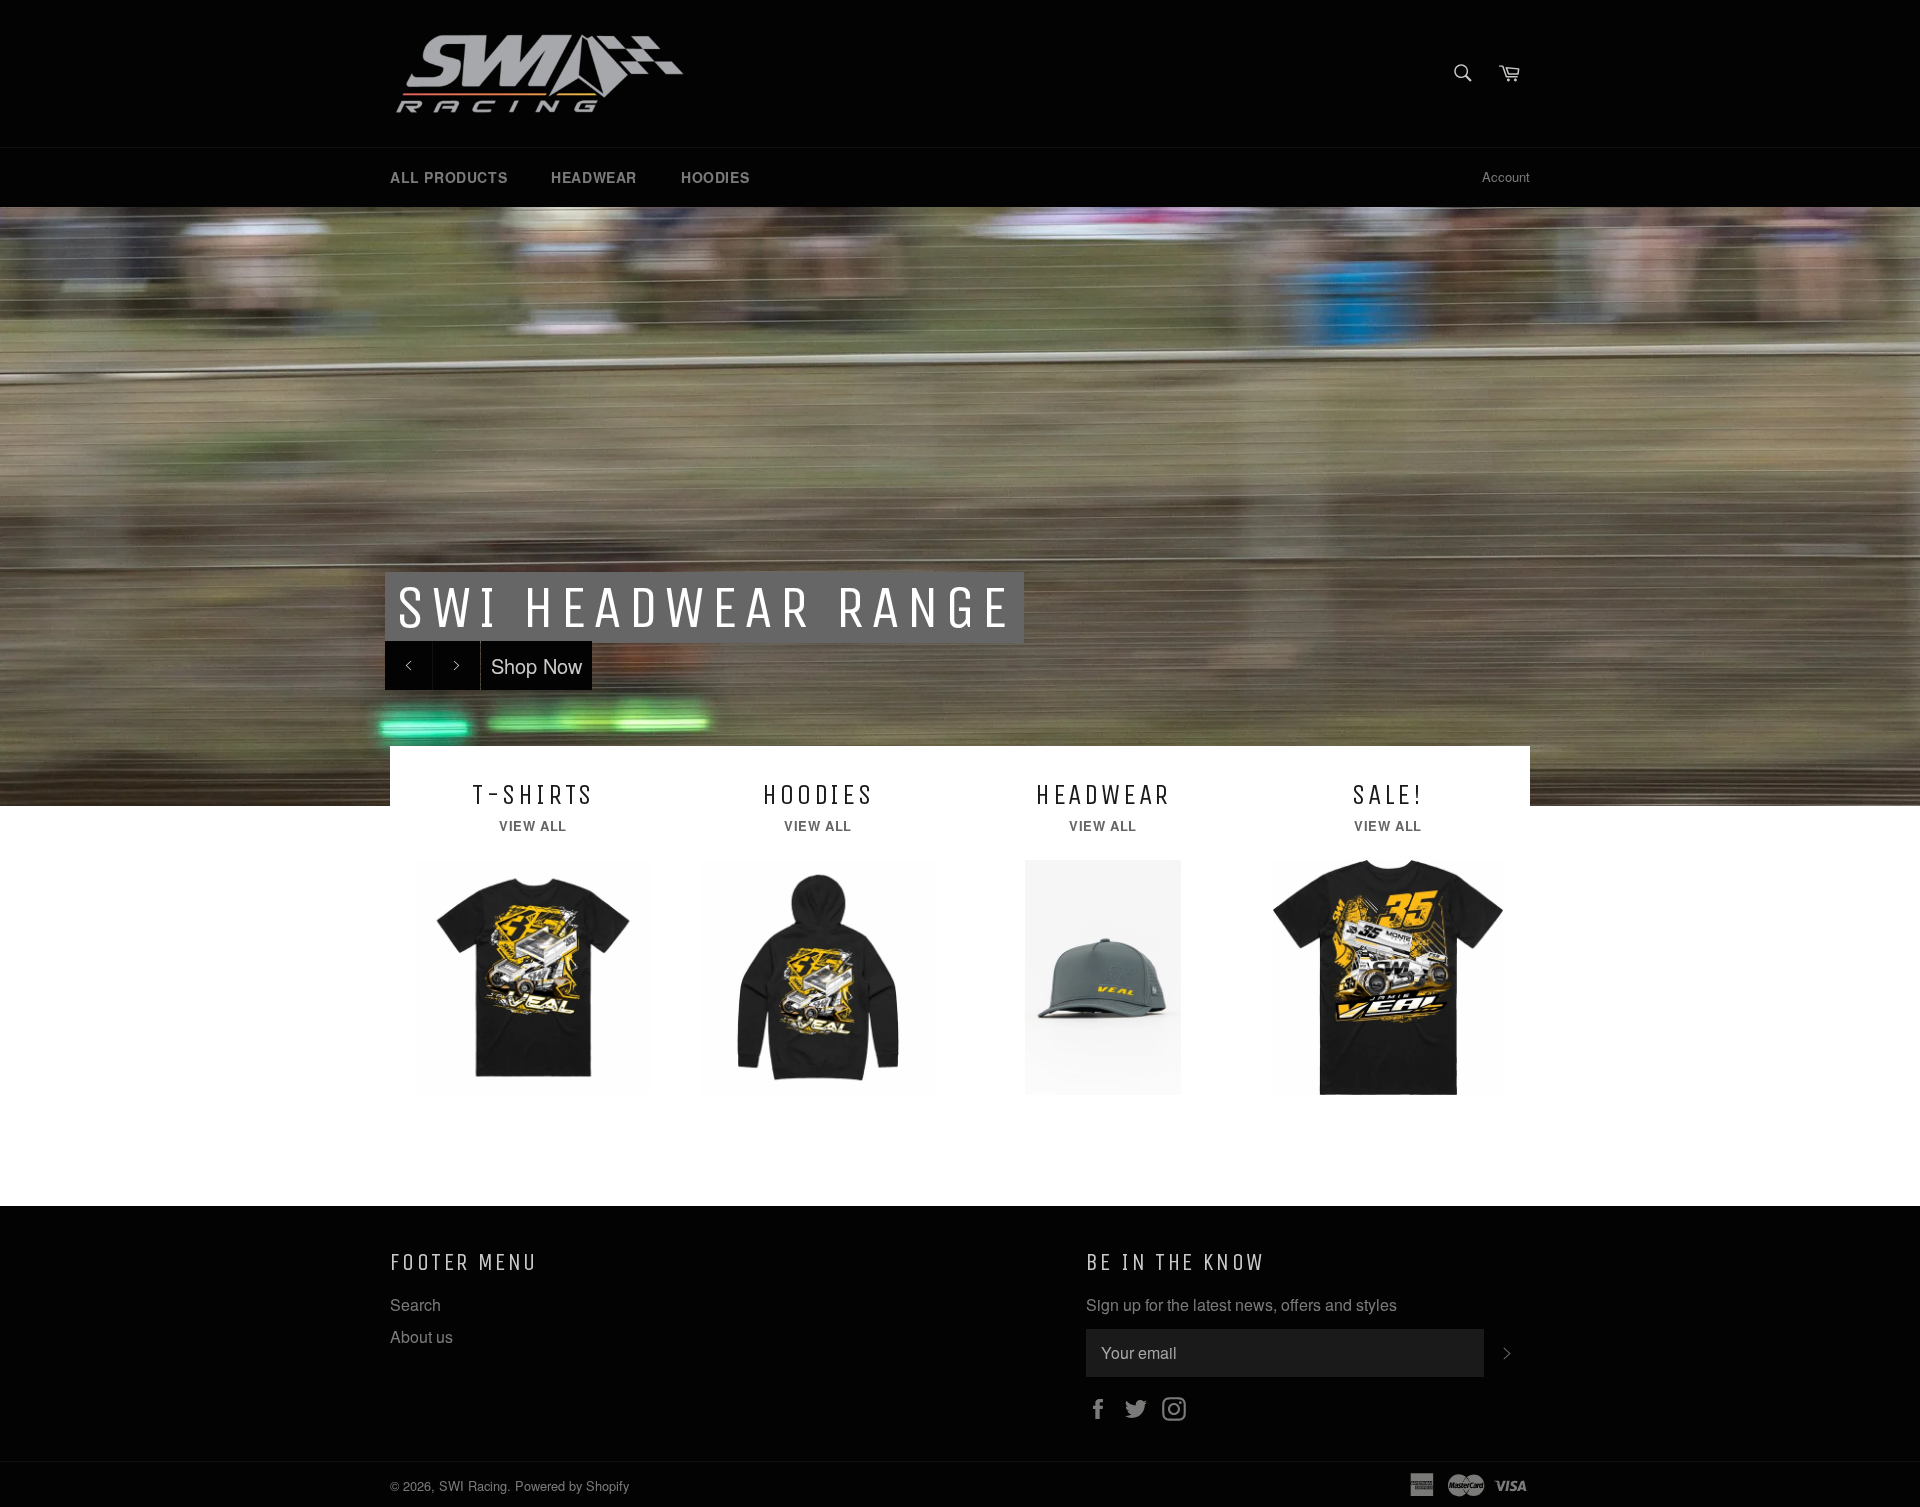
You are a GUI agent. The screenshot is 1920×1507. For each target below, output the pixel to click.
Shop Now (536, 665)
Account (1506, 176)
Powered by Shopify (572, 1485)
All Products (448, 177)
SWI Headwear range (704, 607)
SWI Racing (473, 1485)
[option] (960, 506)
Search (415, 1304)
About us (421, 1336)
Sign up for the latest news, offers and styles (1241, 1305)
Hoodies (715, 177)
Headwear (594, 177)
